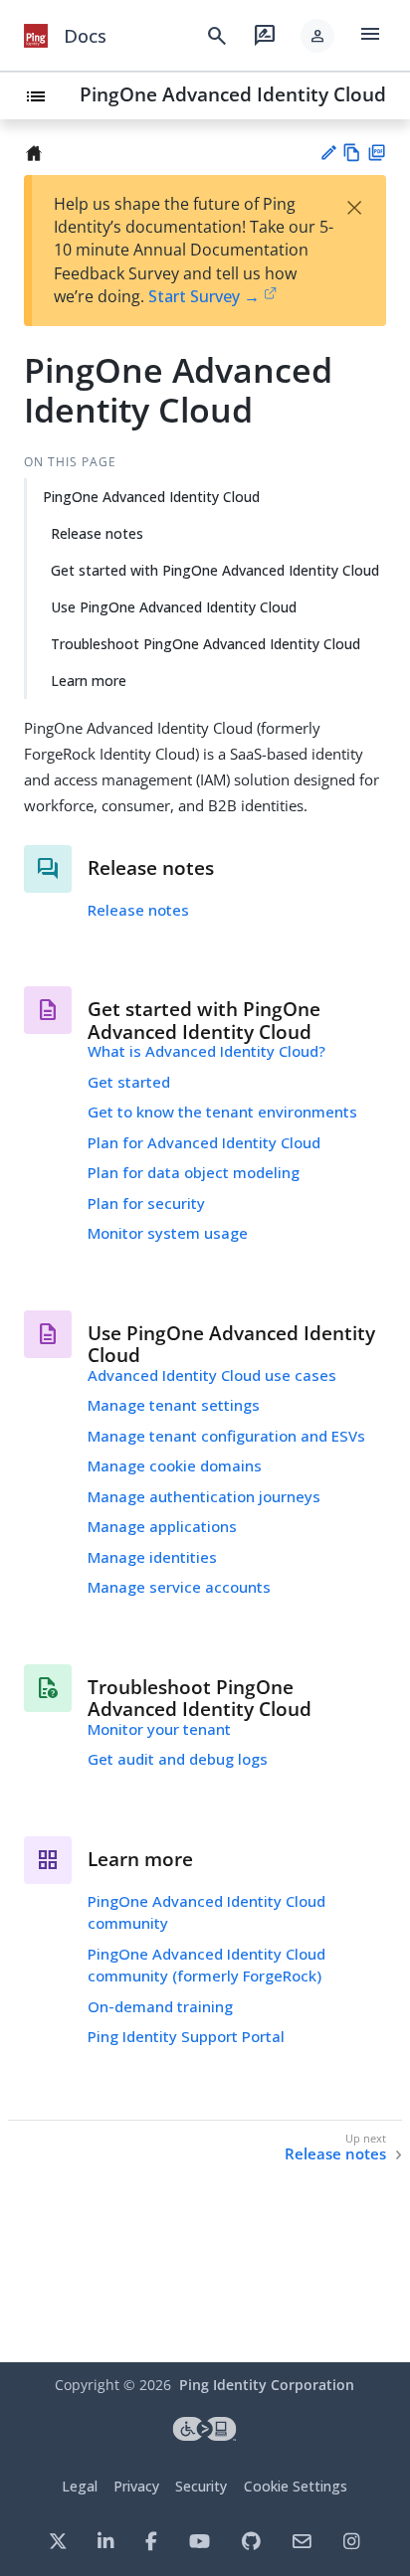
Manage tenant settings (174, 1405)
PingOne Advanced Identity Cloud (233, 94)
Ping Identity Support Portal (186, 2036)
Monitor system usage (168, 1233)
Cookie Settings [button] (296, 2486)
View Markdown (352, 153)
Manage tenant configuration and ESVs (226, 1436)
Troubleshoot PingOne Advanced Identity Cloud (205, 644)
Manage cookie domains (175, 1465)
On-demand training (160, 2006)
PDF (377, 153)
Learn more (89, 681)
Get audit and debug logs (178, 1759)
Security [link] (201, 2486)
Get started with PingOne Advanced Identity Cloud (215, 570)
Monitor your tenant (159, 1729)
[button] (317, 36)
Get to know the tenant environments (222, 1112)
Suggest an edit (328, 153)
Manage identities (152, 1557)
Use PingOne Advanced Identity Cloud (174, 607)
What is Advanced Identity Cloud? (206, 1051)
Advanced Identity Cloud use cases (212, 1375)
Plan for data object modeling (194, 1172)
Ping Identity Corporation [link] (267, 2385)
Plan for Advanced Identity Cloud (204, 1142)
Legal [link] (80, 2486)
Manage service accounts (179, 1587)
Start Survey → (204, 296)
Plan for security (146, 1203)
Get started (129, 1082)
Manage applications (162, 1526)
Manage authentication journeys (204, 1496)
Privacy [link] (136, 2486)
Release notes (97, 533)
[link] (36, 36)
